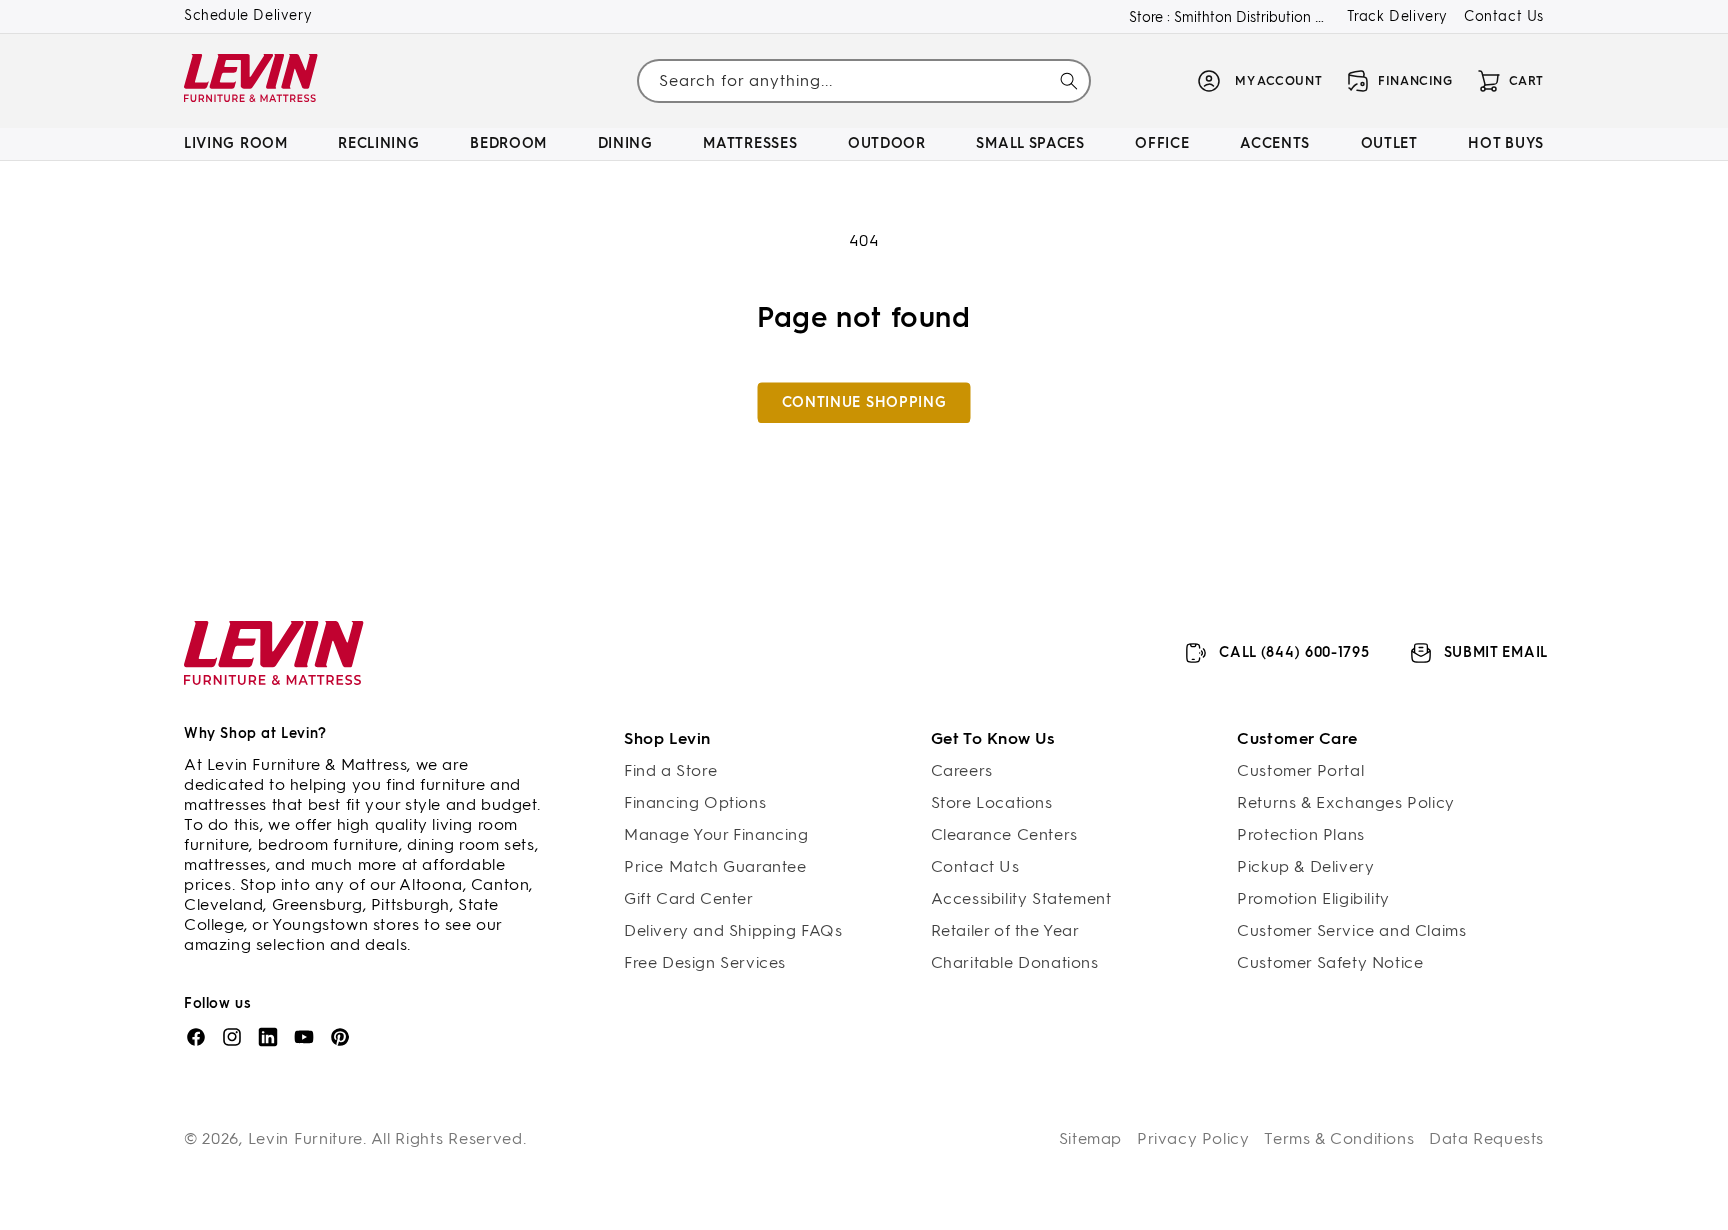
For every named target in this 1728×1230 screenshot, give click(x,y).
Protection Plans (1301, 834)
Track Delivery (1397, 16)
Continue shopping (864, 402)
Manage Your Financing (716, 834)
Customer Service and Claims (1351, 930)
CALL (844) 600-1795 (1294, 652)
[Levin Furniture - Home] (251, 81)
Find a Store (670, 770)
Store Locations (992, 802)
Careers (962, 770)
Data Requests (1486, 1138)
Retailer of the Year (1005, 930)
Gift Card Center (689, 898)
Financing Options (695, 802)
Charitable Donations (1015, 962)
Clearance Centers (1004, 834)
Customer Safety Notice (1330, 962)
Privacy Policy (1193, 1138)
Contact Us (1504, 16)
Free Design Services (705, 962)
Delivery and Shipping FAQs (733, 930)
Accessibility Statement (1021, 898)
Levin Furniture (306, 1138)
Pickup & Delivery (1305, 866)
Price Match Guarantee (715, 866)
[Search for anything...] (1069, 81)
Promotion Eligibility (1313, 898)
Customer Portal (1300, 770)
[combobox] (863, 80)
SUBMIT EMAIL (1496, 652)
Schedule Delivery (248, 15)
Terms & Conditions (1339, 1138)
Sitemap (1090, 1138)
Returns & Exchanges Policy (1346, 802)
